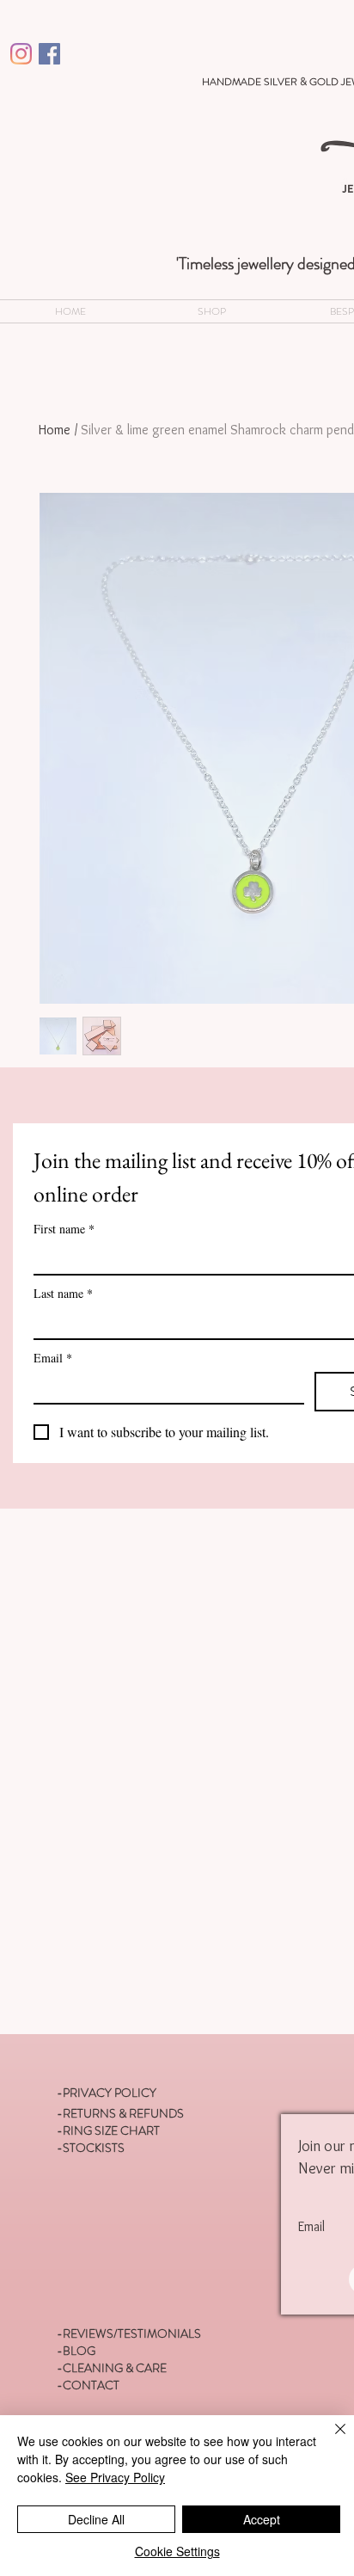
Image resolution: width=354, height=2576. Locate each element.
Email (53, 1358)
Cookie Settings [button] (177, 2551)
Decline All (96, 2519)
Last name (63, 1293)
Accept (262, 2519)
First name (64, 1229)
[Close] (330, 2439)
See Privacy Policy (115, 2477)
